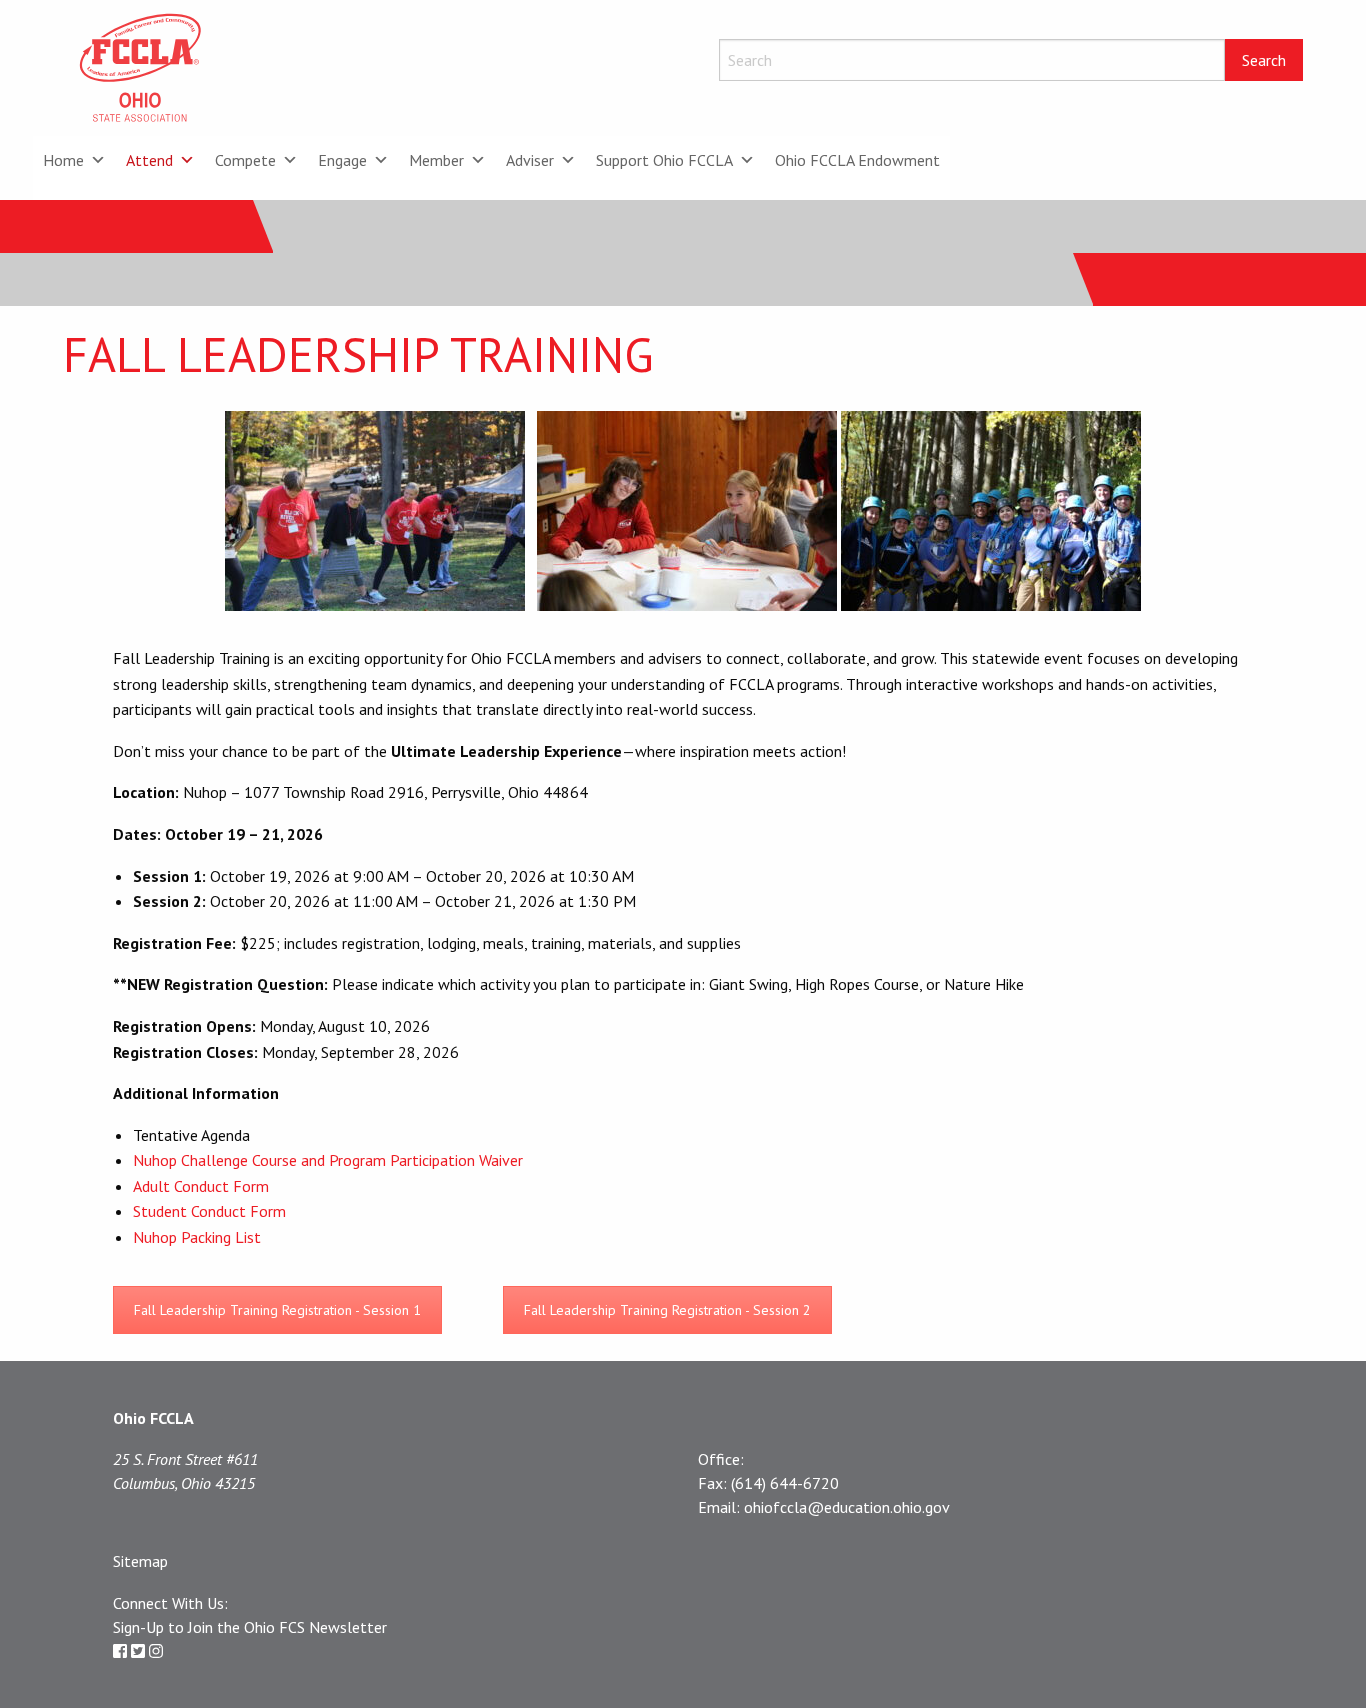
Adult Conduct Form (201, 1186)
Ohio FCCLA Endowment (857, 160)
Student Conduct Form (209, 1211)
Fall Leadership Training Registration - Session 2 (667, 1310)
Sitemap (140, 1561)
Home (63, 160)
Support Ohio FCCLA (664, 160)
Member (436, 160)
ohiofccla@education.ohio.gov (847, 1507)
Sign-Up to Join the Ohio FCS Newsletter (250, 1627)
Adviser (530, 160)
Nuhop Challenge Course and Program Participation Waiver (330, 1160)
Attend (149, 160)
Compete (245, 160)
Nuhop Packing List (199, 1237)
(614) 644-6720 (785, 1483)
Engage (342, 160)
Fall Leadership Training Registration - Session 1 (277, 1310)
